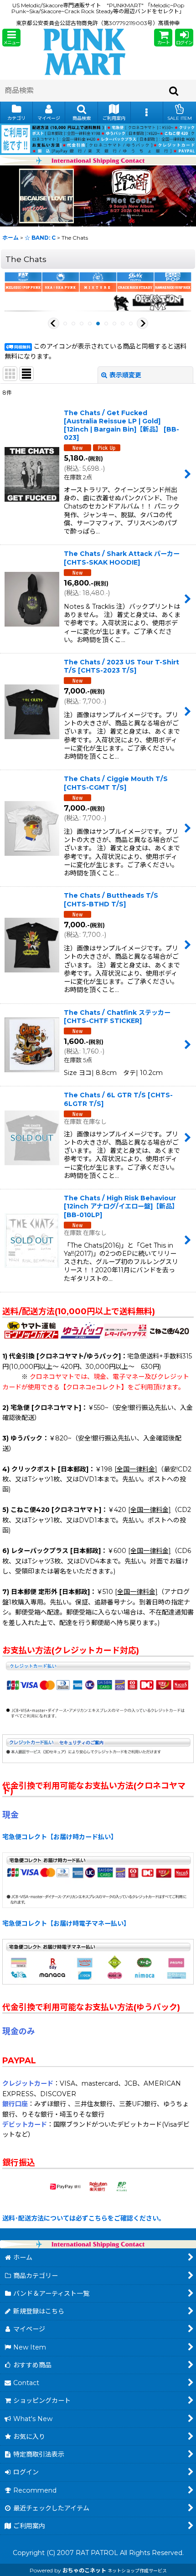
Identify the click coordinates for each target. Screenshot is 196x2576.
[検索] (174, 91)
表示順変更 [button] (125, 375)
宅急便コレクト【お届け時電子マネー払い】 (66, 1923)
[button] (11, 38)
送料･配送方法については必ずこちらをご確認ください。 (84, 2218)
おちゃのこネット (84, 2570)
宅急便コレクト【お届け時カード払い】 (60, 1837)
